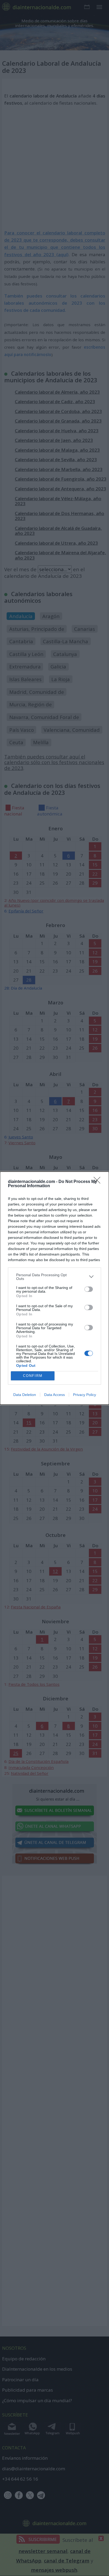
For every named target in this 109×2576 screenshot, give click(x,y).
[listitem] (54, 1277)
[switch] (89, 1289)
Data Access (54, 1395)
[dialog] (54, 1288)
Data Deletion (25, 1395)
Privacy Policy (85, 1395)
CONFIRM (33, 1376)
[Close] (99, 1182)
